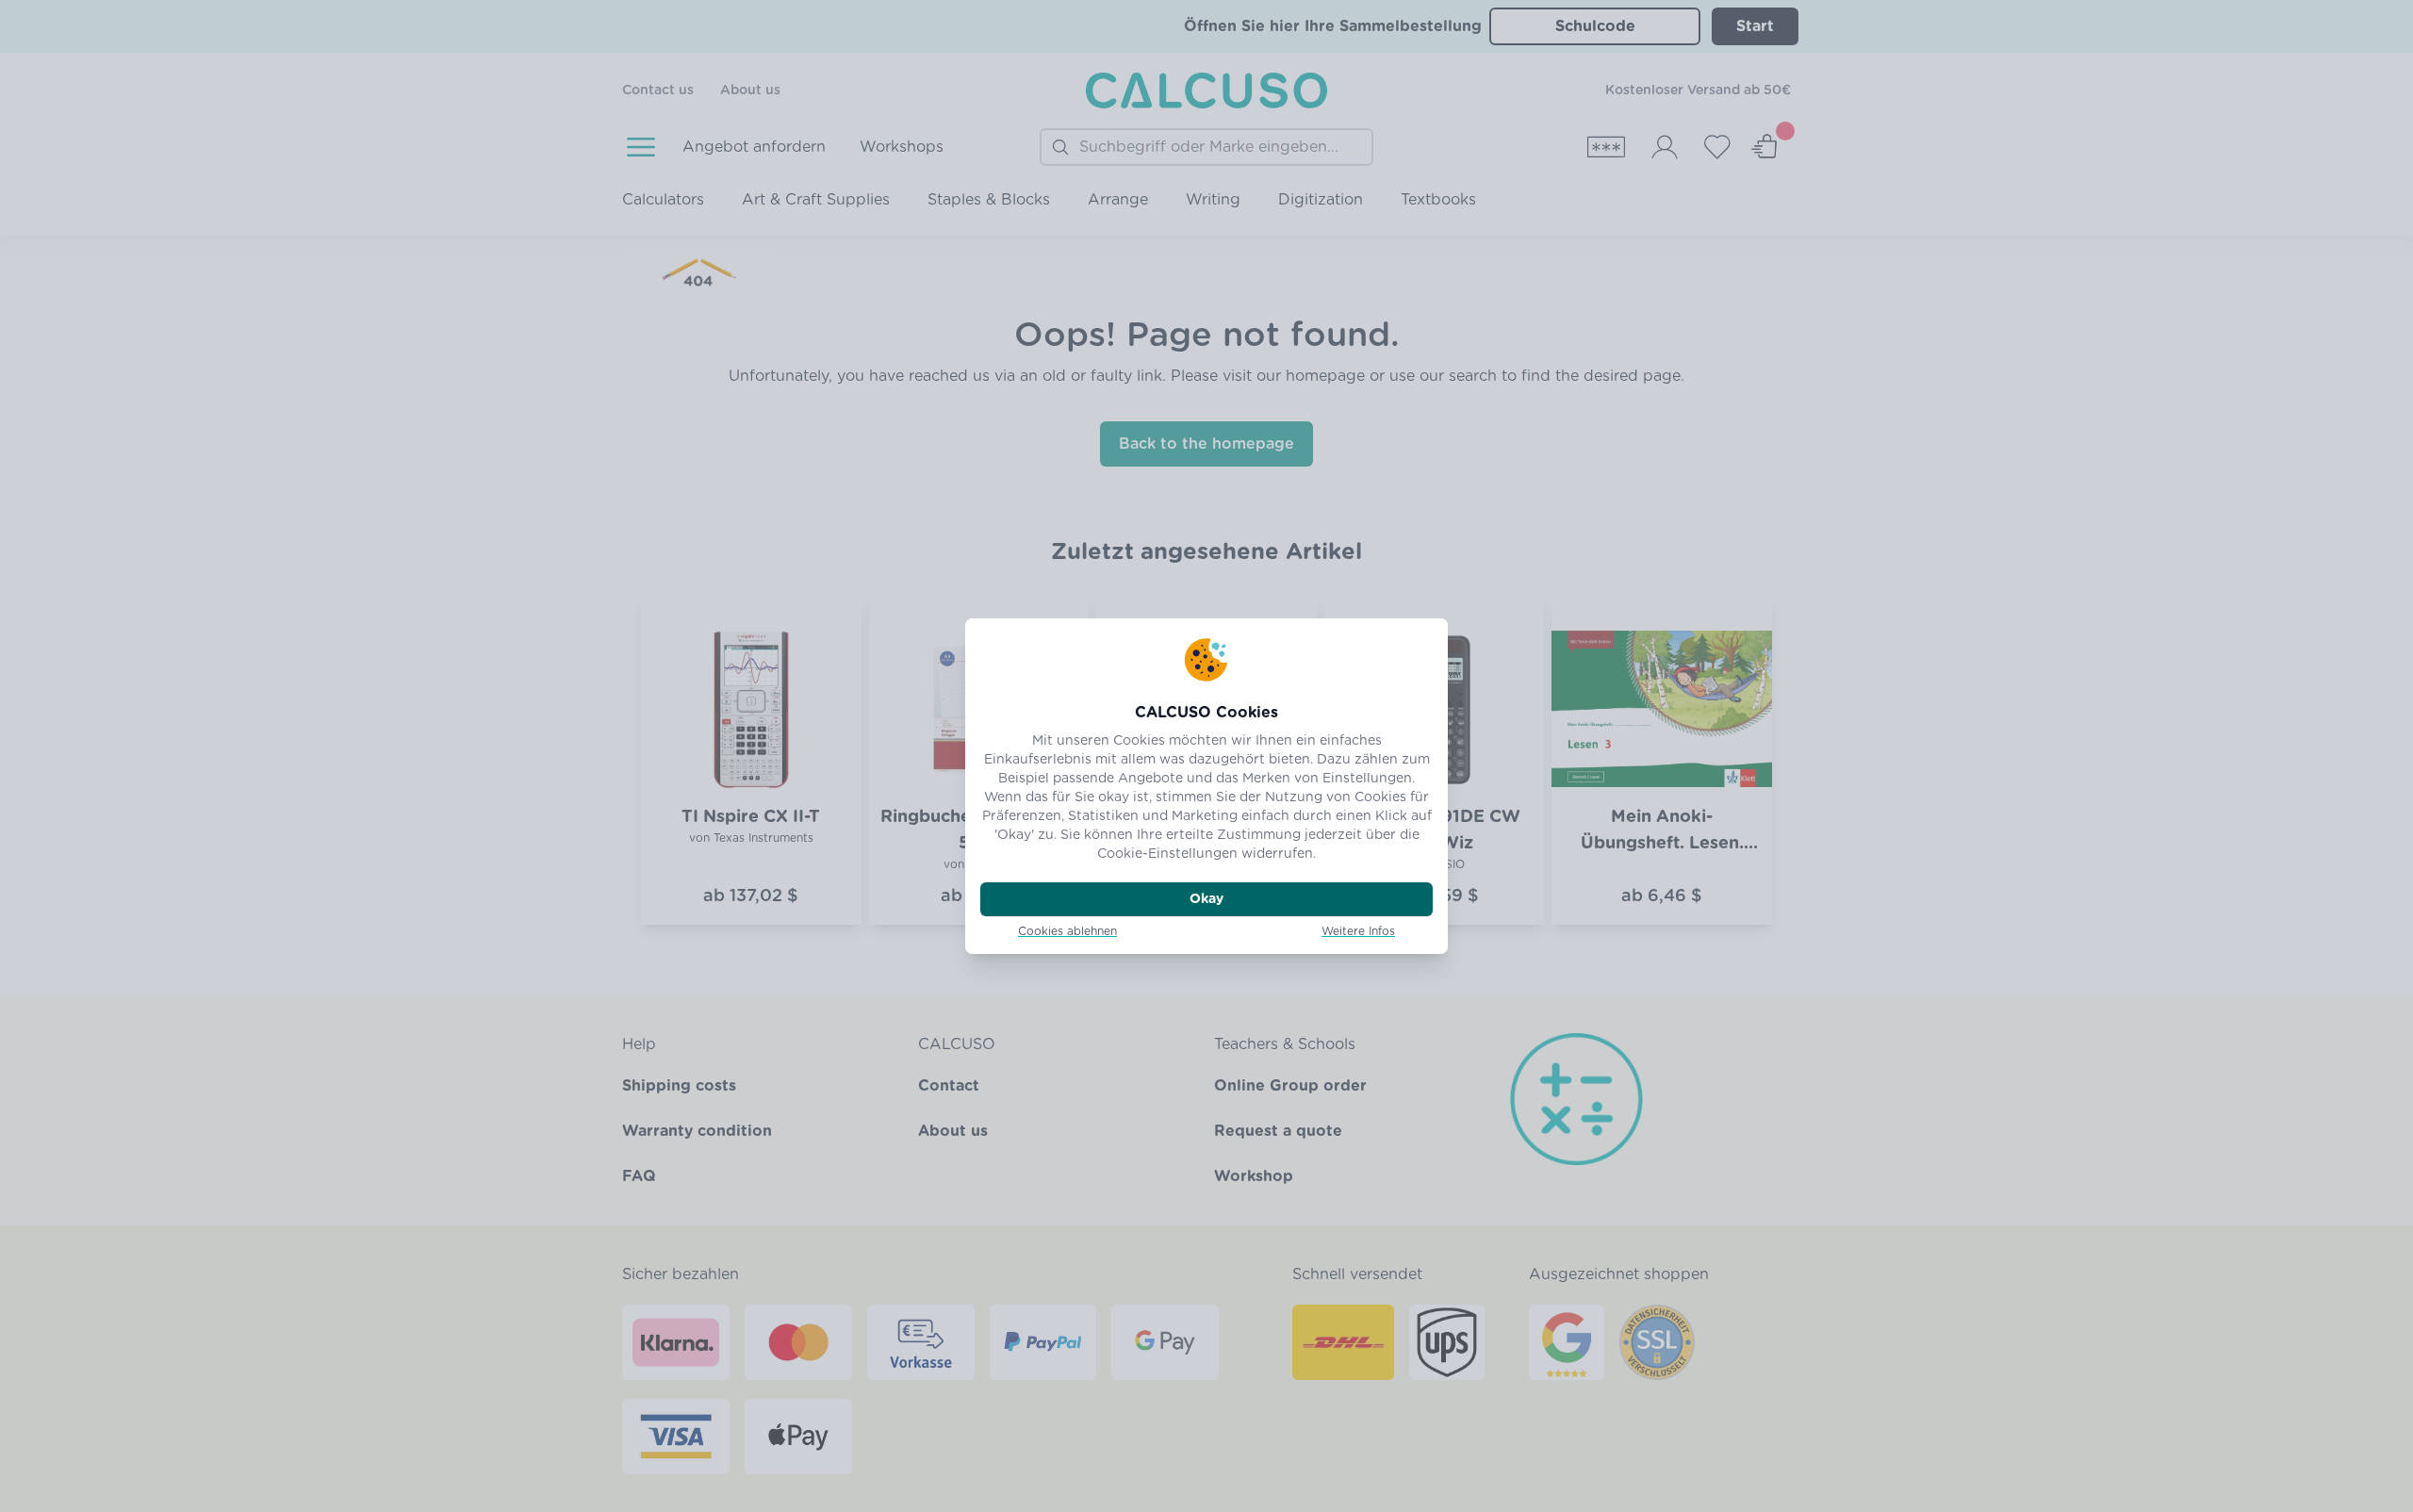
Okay (1206, 899)
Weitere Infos (1358, 931)
